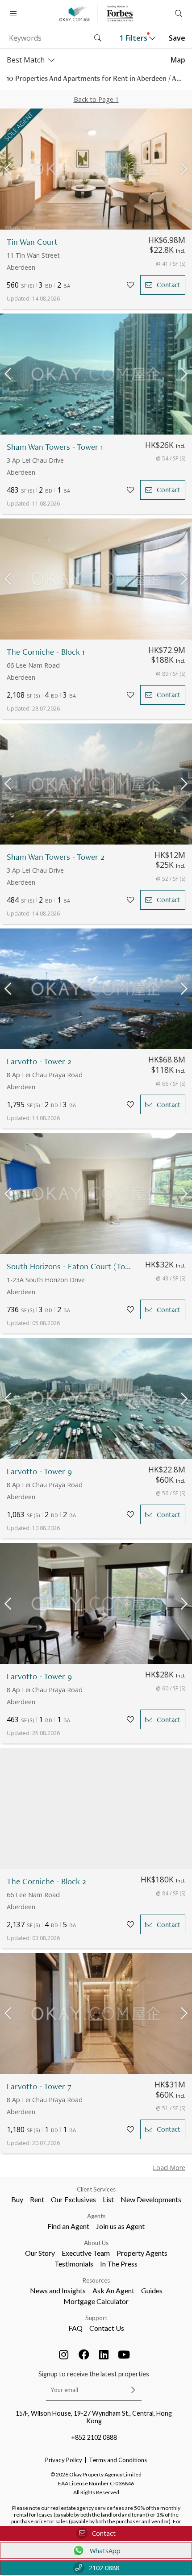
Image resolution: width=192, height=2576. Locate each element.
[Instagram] (64, 2354)
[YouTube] (124, 2354)
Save (177, 38)
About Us (96, 2243)
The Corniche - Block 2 (46, 1881)
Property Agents (142, 2253)
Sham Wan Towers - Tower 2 (56, 857)
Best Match (26, 60)
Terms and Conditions (118, 2460)
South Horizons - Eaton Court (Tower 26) (71, 1266)
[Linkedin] (104, 2354)
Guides (152, 2290)
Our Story (40, 2253)
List (108, 2199)
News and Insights (58, 2290)
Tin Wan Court (32, 242)
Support (96, 2318)
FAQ (75, 2328)
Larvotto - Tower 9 (39, 1471)
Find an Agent (68, 2226)
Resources (96, 2280)
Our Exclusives (73, 2199)
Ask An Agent (113, 2290)
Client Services (96, 2189)
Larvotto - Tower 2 (39, 1061)
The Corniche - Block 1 (46, 652)
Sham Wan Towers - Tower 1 (55, 447)
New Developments (151, 2199)
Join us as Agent (120, 2226)
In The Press (119, 2264)
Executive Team (86, 2253)
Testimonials (74, 2264)
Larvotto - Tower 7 (39, 2086)
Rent (37, 2199)
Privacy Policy (64, 2460)
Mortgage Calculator (96, 2301)
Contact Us (107, 2328)
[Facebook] (84, 2354)
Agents (96, 2216)
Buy (17, 2199)
